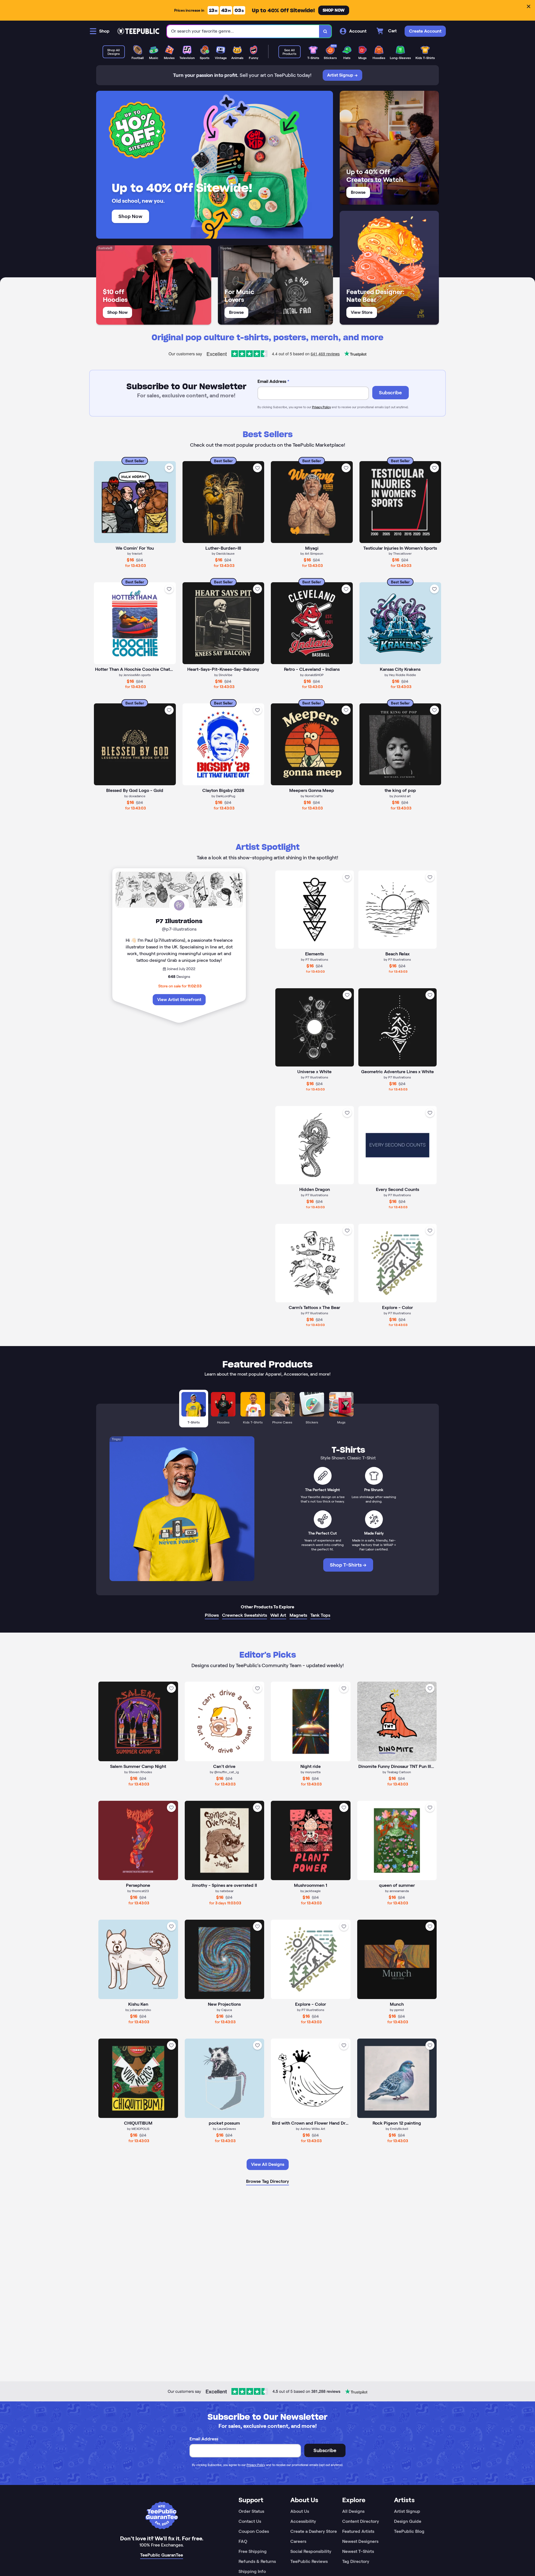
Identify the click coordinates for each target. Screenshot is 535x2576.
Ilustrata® (105, 248)
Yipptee (226, 248)
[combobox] (243, 31)
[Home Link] (138, 31)
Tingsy (116, 1439)
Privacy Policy (321, 407)
